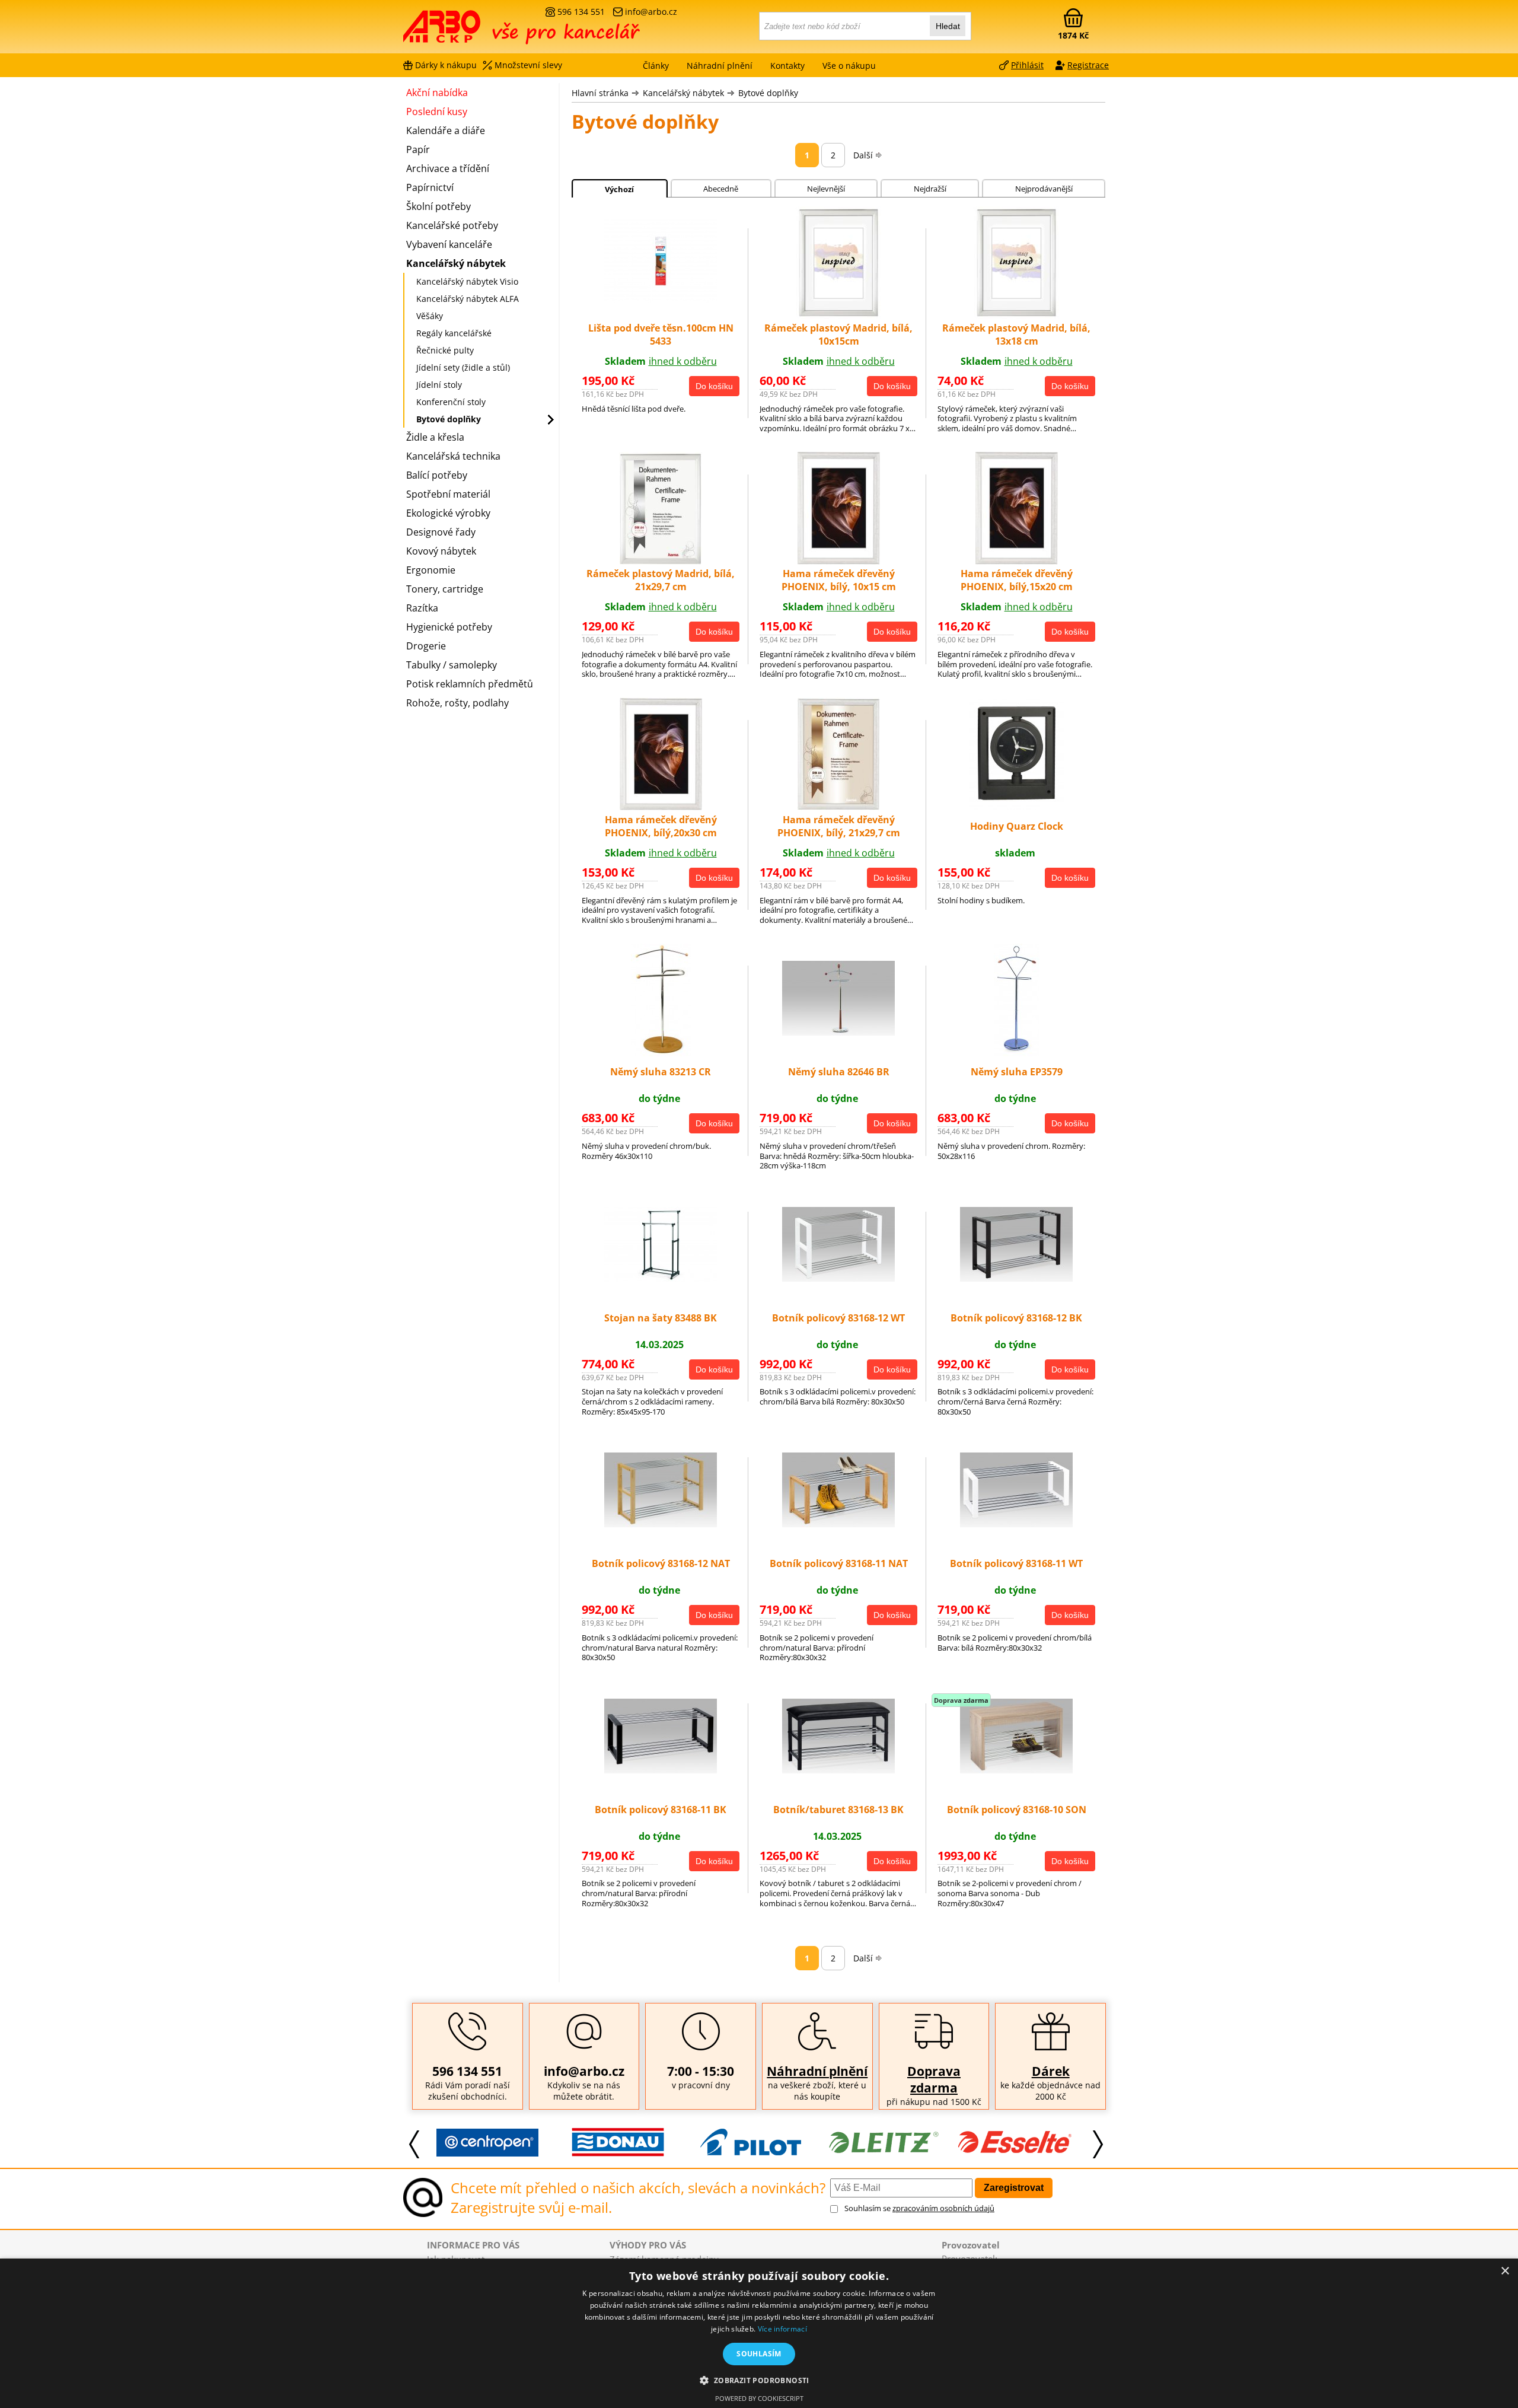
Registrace (1088, 65)
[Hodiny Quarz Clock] (1017, 807)
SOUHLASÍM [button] (759, 2354)
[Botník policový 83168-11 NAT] (838, 1524)
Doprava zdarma (934, 2079)
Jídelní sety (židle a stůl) (463, 367)
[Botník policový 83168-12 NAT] (661, 1524)
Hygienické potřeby (449, 627)
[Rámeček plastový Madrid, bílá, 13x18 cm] (1016, 316)
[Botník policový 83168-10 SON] (1016, 1770)
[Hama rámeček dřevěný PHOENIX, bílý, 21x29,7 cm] (839, 807)
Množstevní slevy (528, 65)
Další (863, 155)
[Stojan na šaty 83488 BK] (661, 1278)
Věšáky (430, 316)
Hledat (948, 26)
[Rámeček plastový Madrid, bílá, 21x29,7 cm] (661, 561)
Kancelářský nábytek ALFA (468, 299)
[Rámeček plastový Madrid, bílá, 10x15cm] (838, 316)
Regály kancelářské (454, 333)
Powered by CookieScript (759, 2398)
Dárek (1051, 2071)
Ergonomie (431, 570)
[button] (759, 2380)
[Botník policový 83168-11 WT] (1016, 1524)
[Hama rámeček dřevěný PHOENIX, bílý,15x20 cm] (1017, 561)
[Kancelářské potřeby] (468, 31)
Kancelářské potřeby (452, 225)
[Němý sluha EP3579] (1017, 1053)
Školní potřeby (439, 206)
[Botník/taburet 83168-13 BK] (838, 1770)
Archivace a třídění (448, 168)
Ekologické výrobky (448, 513)
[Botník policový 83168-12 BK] (1016, 1278)
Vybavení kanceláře (449, 244)
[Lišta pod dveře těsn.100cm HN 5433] (661, 300)
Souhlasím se (919, 2208)
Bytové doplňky (768, 93)
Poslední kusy (437, 112)
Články (656, 66)
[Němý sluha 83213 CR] (661, 1053)
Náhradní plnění (817, 2071)
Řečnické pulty (445, 350)
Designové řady (441, 532)
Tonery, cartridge (445, 589)
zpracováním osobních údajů (943, 2208)
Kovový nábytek (441, 551)
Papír (418, 149)
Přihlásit (1027, 65)
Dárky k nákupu (446, 65)
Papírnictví (430, 187)
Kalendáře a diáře (446, 130)
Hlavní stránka (600, 93)
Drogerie (426, 646)
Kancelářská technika (453, 456)
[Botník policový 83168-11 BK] (661, 1770)
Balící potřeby (437, 475)
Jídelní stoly (439, 385)
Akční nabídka (437, 93)
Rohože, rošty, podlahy (457, 703)
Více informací (782, 2329)
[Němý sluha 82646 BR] (838, 1032)
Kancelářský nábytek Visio (467, 281)
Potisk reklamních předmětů (470, 684)
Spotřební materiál (448, 494)
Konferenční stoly (451, 402)
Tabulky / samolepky (452, 665)
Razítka (422, 608)
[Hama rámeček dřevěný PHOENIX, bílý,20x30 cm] (661, 807)
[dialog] (759, 2333)
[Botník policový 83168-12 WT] (838, 1278)
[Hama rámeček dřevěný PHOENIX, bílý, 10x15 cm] (839, 561)
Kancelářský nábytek (683, 93)
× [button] (1505, 2271)
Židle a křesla (435, 437)
